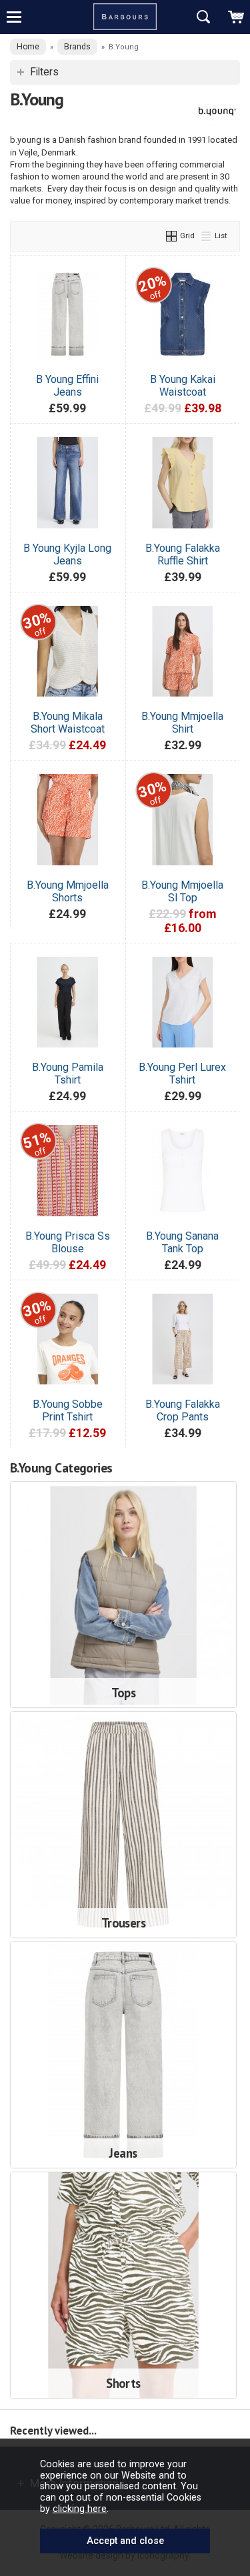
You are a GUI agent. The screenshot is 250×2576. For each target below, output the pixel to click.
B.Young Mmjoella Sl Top (182, 891)
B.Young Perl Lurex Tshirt (182, 1074)
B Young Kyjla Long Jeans (67, 554)
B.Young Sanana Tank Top (182, 1242)
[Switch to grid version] (172, 236)
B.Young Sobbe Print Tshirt (68, 1410)
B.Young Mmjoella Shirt (182, 723)
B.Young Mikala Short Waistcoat (68, 723)
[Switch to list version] (207, 236)
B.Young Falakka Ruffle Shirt (183, 554)
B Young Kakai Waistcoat (183, 386)
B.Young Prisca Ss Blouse (68, 1242)
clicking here (80, 2509)
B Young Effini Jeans (67, 386)
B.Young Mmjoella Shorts (68, 891)
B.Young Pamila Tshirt (68, 1074)
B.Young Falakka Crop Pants (183, 1410)
